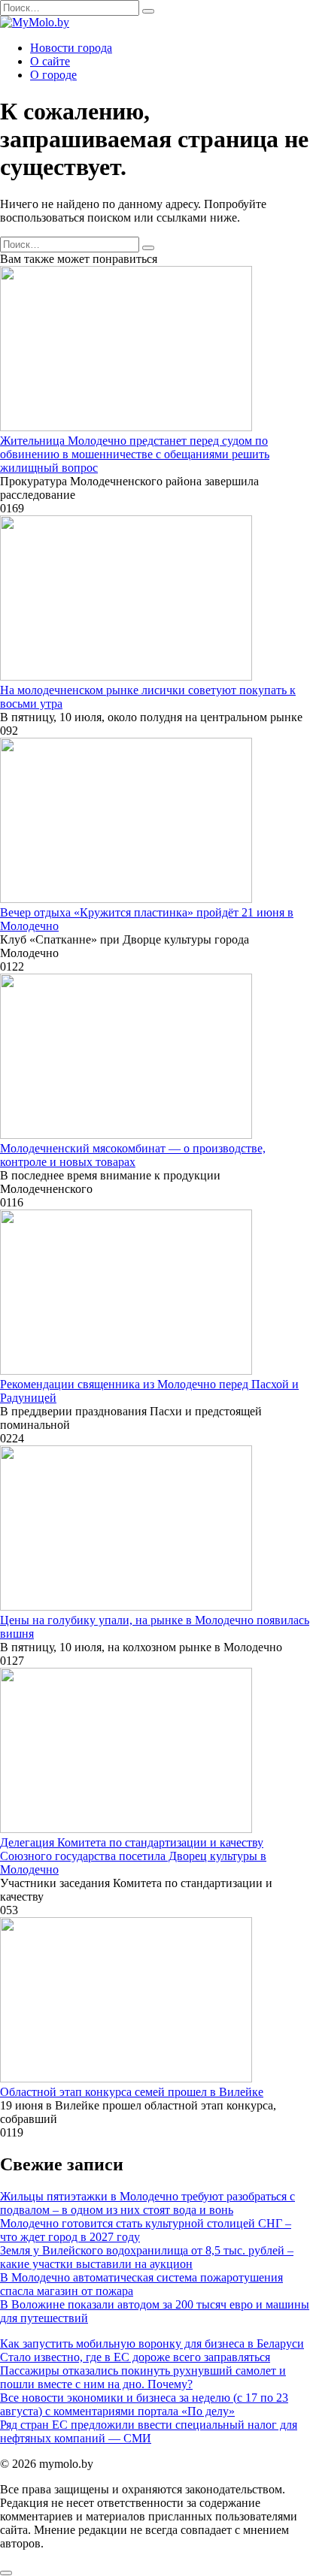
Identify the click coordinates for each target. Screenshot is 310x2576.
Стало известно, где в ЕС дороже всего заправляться (135, 2357)
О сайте (50, 61)
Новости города (71, 48)
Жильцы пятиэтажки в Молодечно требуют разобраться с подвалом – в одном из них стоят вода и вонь (147, 2203)
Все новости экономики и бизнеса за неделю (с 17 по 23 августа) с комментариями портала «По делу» (144, 2404)
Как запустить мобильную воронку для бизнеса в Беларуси (152, 2343)
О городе (53, 75)
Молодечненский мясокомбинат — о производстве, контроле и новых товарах (133, 1155)
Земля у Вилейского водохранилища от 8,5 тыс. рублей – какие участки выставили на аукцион (147, 2257)
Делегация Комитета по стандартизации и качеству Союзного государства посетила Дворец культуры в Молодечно (133, 1856)
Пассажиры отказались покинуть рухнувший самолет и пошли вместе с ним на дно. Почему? (143, 2377)
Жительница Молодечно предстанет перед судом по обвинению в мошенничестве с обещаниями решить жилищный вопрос (135, 454)
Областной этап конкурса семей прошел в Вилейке (132, 2092)
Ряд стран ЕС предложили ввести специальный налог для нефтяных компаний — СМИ (149, 2431)
